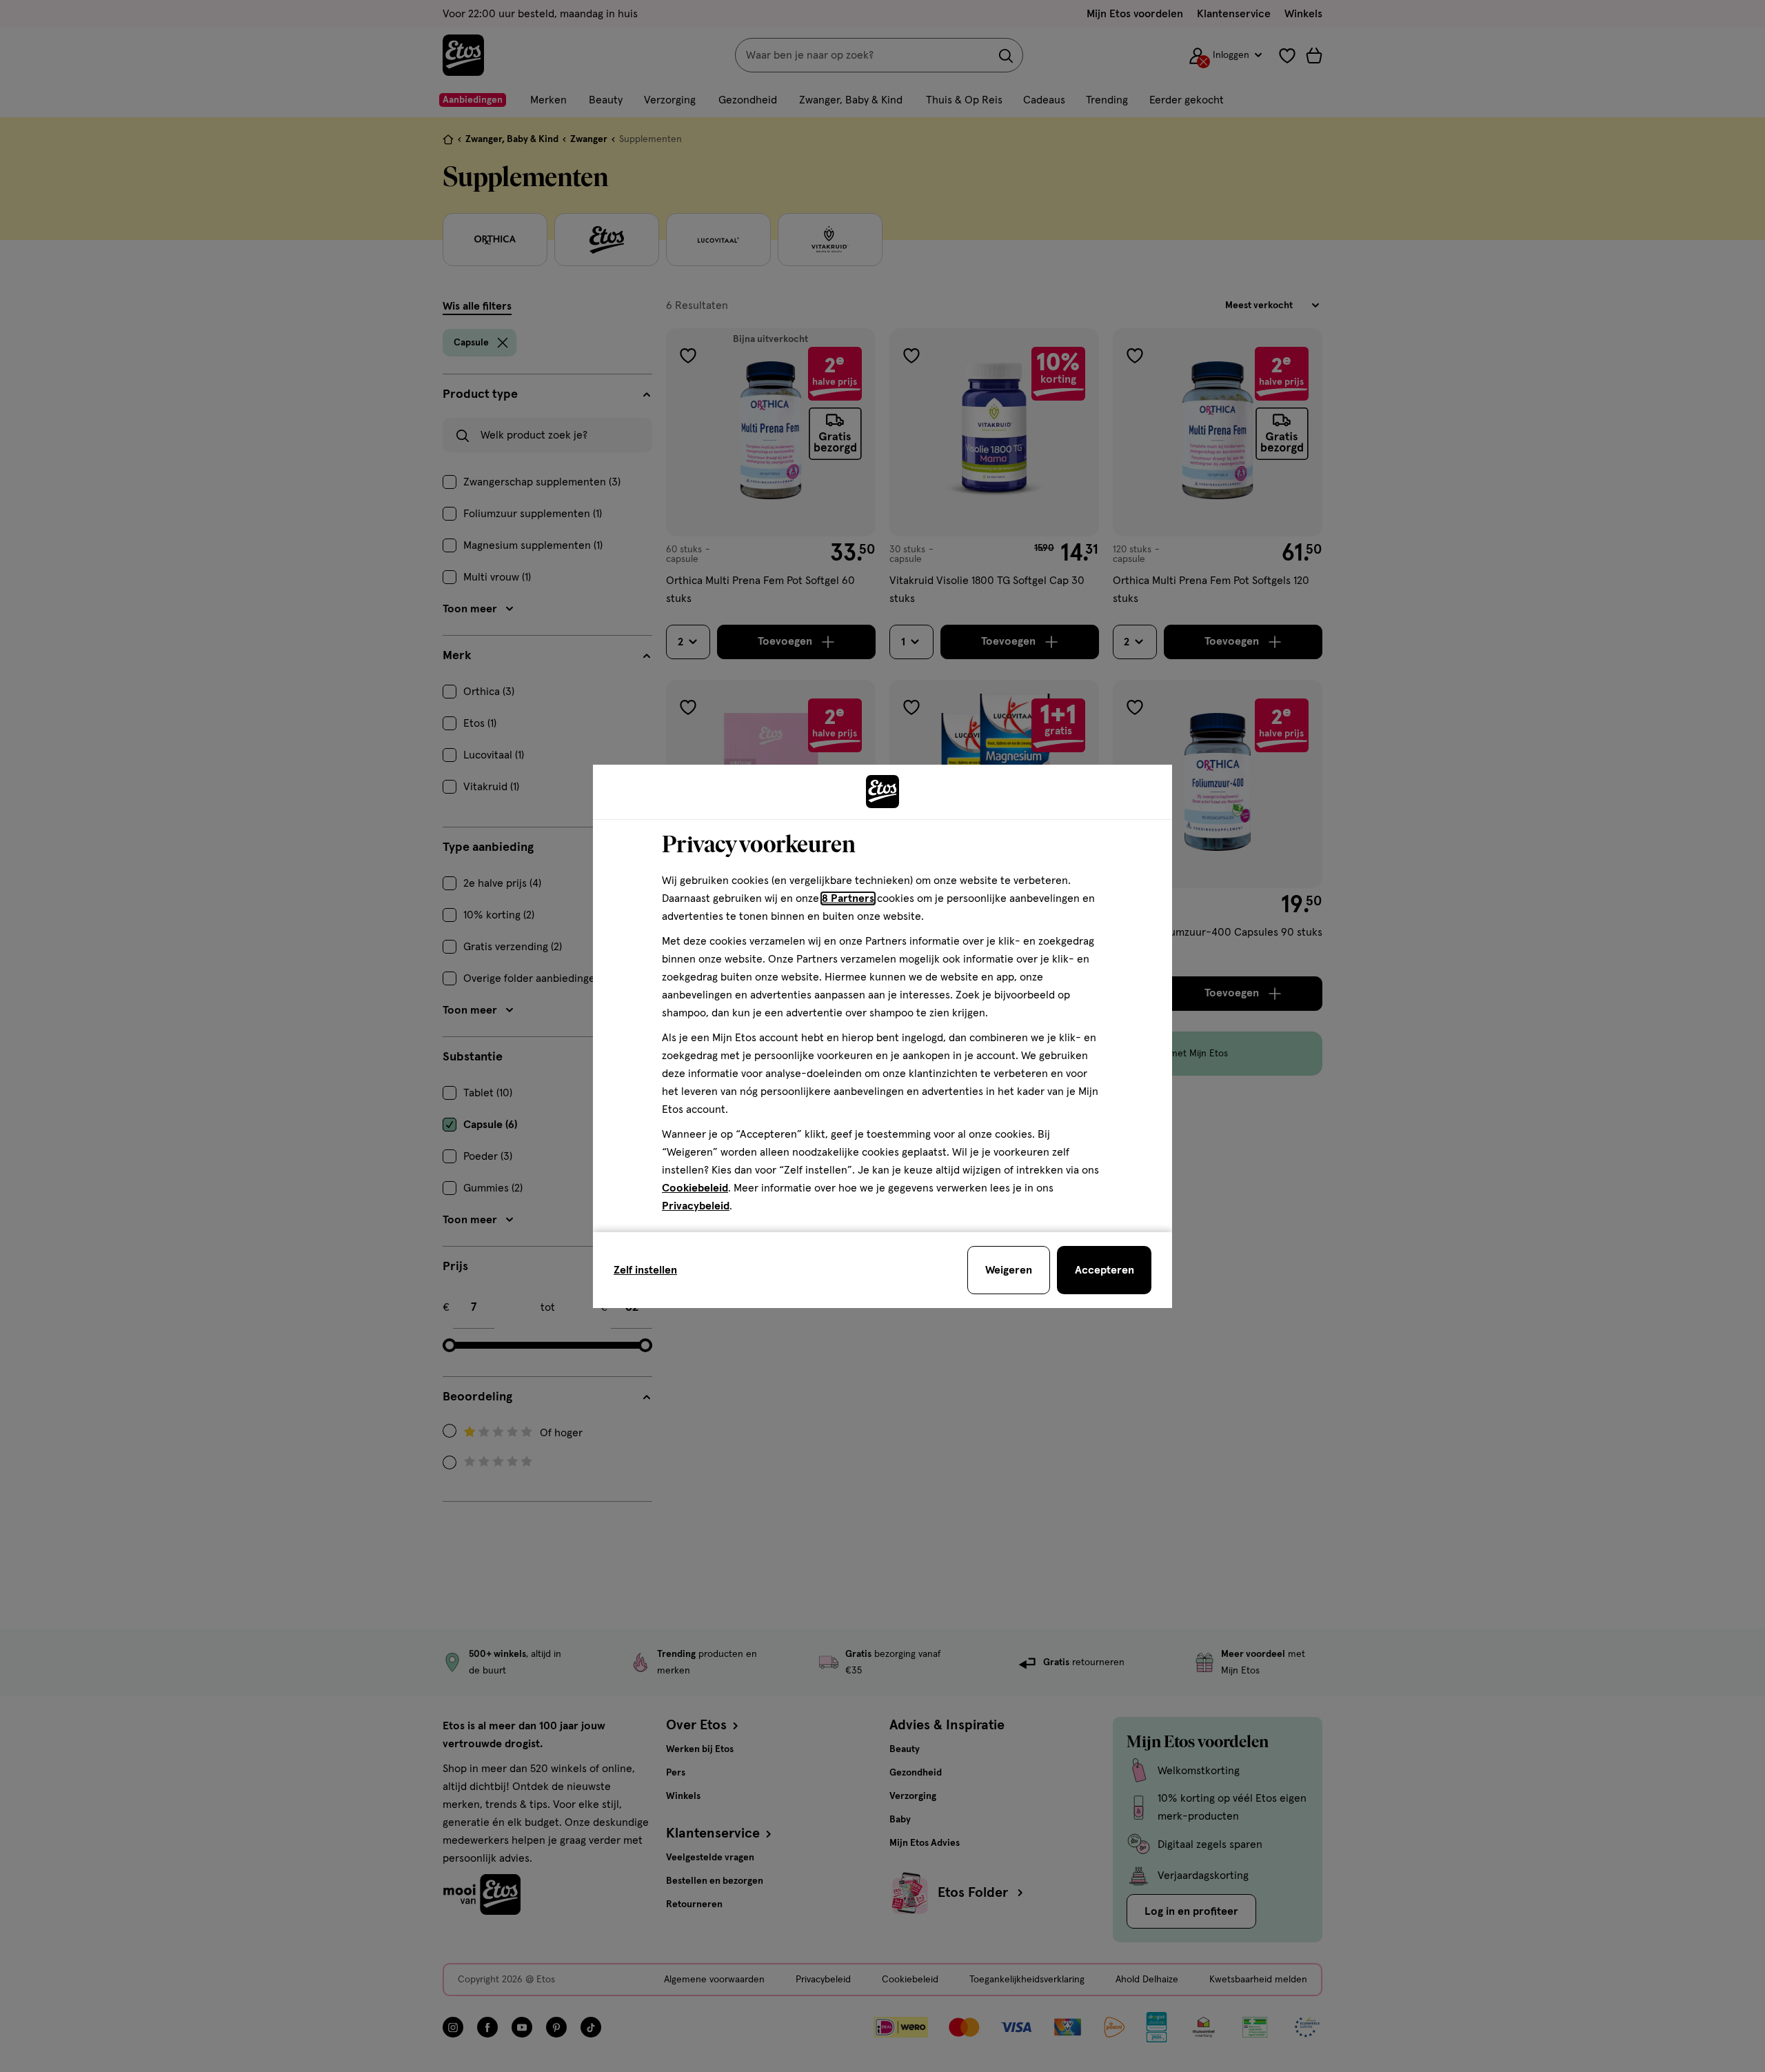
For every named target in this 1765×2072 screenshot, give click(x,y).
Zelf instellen (645, 1270)
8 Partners (848, 898)
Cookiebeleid (695, 1188)
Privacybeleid (696, 1206)
